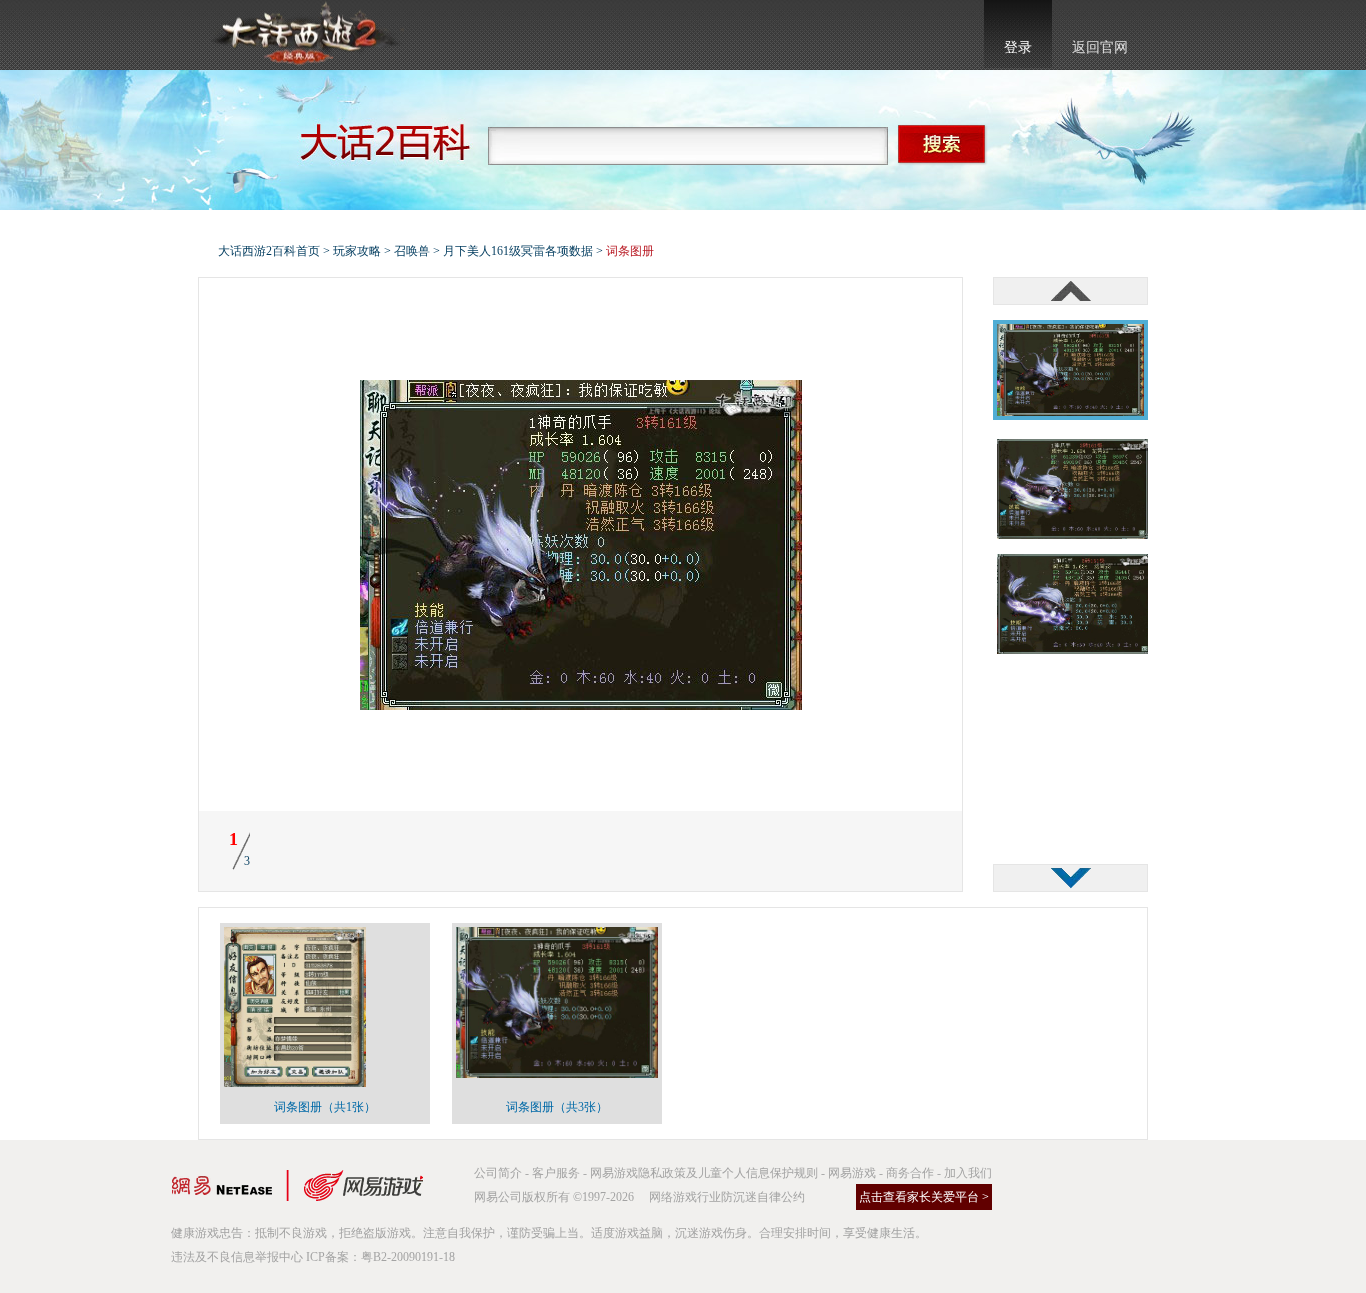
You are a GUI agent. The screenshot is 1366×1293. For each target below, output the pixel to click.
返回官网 (1100, 47)
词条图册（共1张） (325, 1107)
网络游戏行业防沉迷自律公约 (727, 1197)
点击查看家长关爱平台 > (924, 1197)
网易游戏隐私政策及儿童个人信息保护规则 (704, 1173)
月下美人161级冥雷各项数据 (518, 251)
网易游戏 (852, 1173)
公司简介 (498, 1173)
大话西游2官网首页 (304, 35)
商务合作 (910, 1173)
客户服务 (556, 1173)
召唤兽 (412, 251)
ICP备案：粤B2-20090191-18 (380, 1257)
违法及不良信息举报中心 (237, 1257)
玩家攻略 (357, 251)
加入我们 (968, 1173)
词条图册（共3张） (557, 1107)
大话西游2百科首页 (269, 251)
